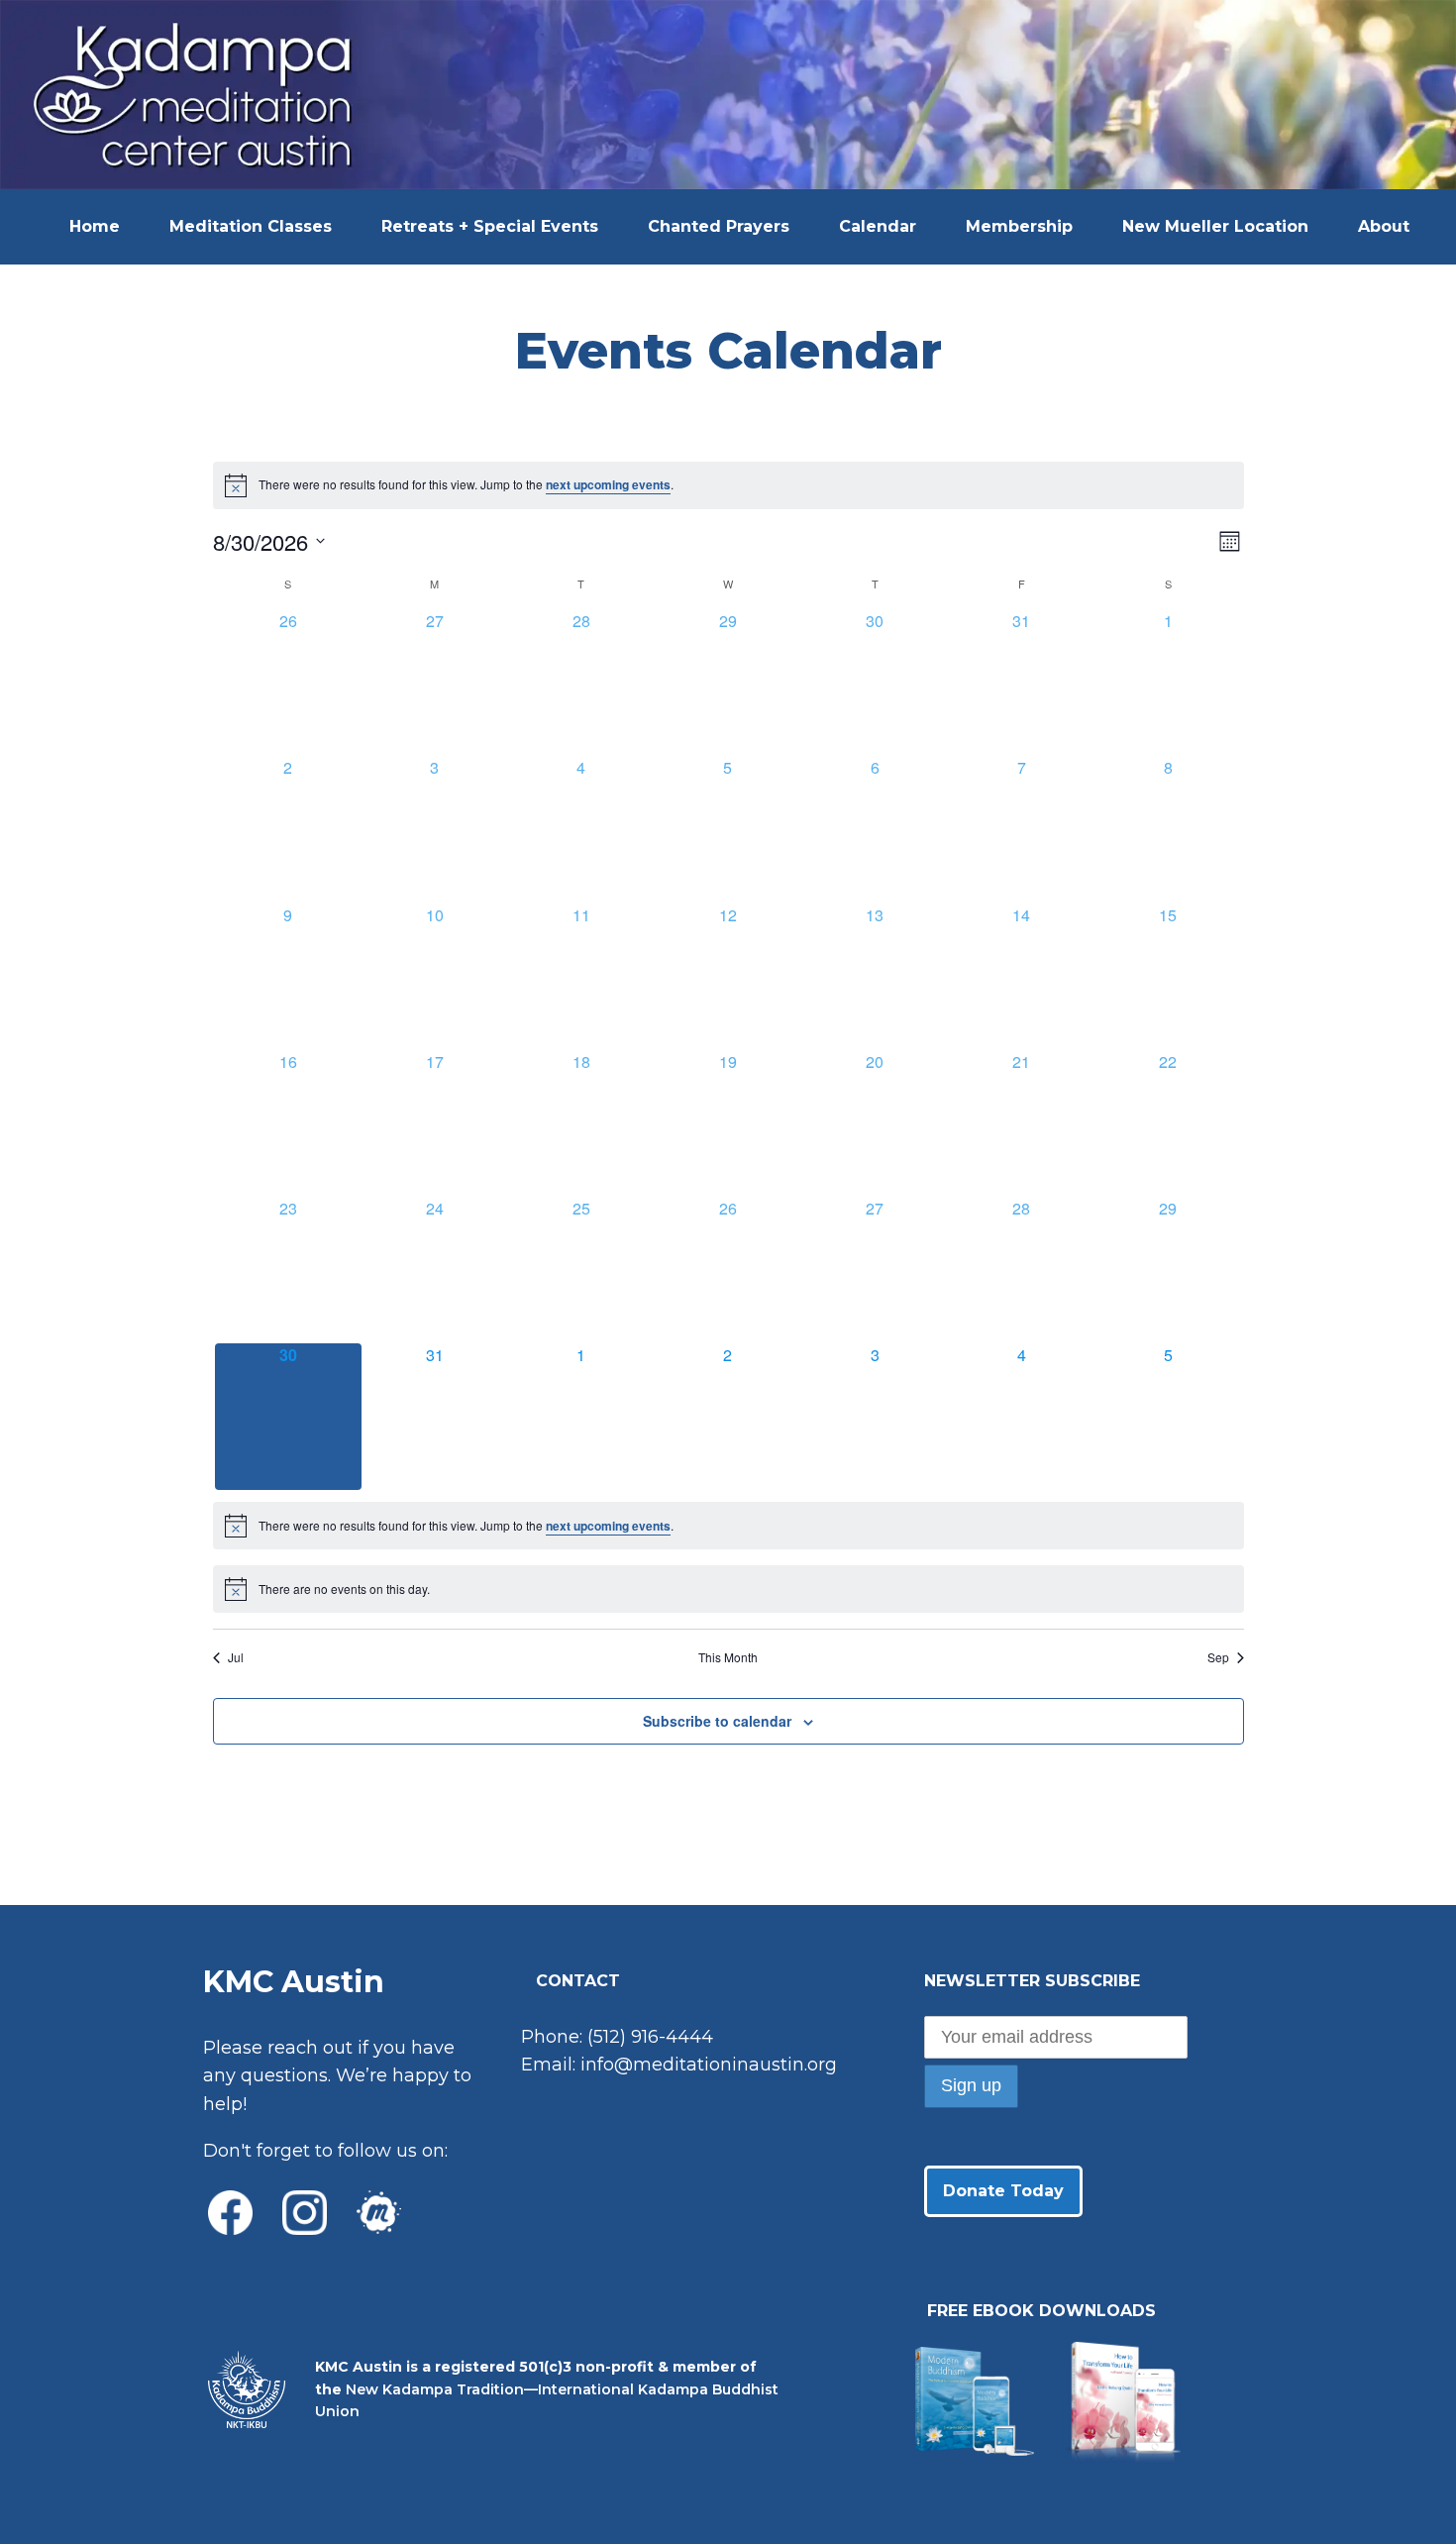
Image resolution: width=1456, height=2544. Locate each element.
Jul (236, 1657)
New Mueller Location (1215, 226)
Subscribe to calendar (717, 1721)
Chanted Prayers (719, 226)
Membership (1019, 226)
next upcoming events (608, 484)
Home (95, 226)
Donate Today (1003, 2191)
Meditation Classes (251, 226)
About (1384, 226)
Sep (1218, 1657)
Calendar (878, 226)
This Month (728, 1657)
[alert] (728, 485)
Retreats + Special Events (490, 226)
